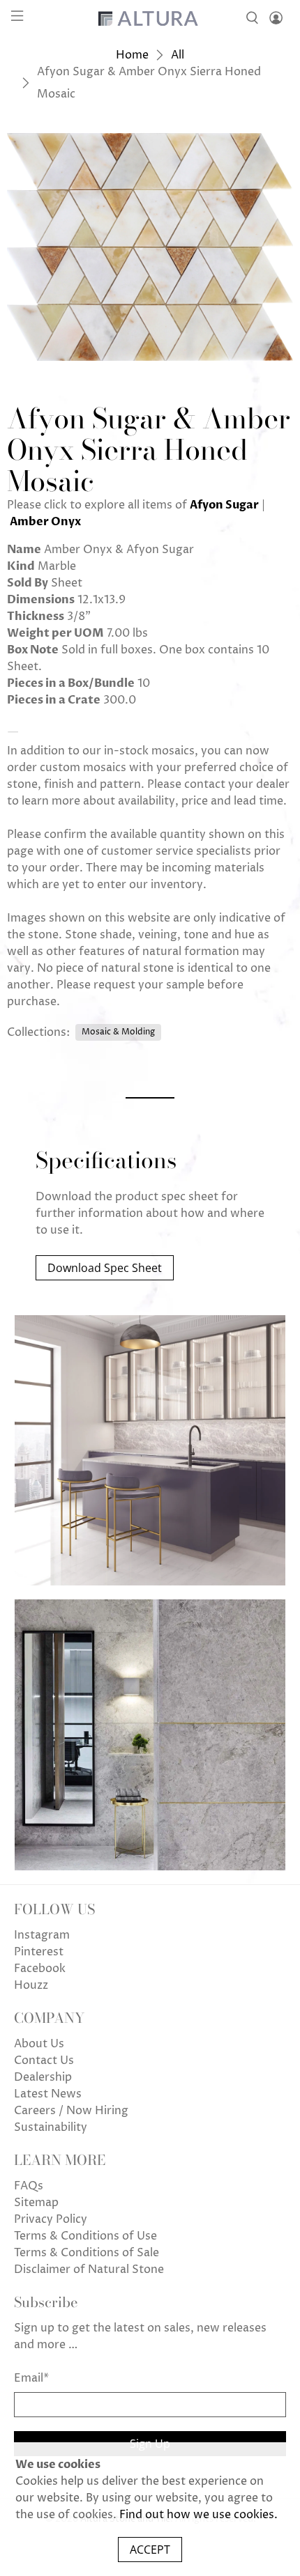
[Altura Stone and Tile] (150, 18)
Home (132, 55)
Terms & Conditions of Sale (87, 2253)
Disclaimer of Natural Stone (89, 2269)
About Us (39, 2044)
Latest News (48, 2094)
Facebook (40, 1969)
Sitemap (36, 2203)
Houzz (31, 1985)
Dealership (43, 2077)
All (178, 55)
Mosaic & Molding (118, 1032)
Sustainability (51, 2127)
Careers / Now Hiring (71, 2111)
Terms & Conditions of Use (85, 2236)
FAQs (29, 2186)
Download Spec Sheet (105, 1268)
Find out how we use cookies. (198, 2515)
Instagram (42, 1935)
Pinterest (39, 1952)
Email (31, 2378)
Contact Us (44, 2061)
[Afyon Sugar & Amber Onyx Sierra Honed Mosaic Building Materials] (150, 247)
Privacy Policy (51, 2219)
